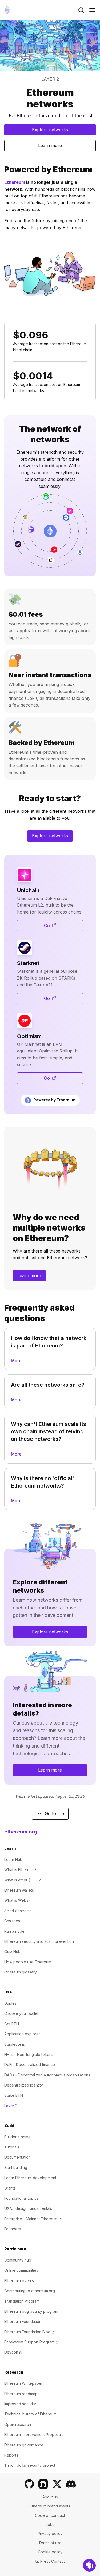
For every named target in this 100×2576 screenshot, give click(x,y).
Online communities (21, 2270)
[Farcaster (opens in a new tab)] (43, 2484)
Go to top (54, 1813)
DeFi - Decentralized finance (30, 2065)
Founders (13, 2229)
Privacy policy (50, 2533)
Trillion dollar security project (30, 2465)
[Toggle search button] (81, 10)
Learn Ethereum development (30, 2178)
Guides (10, 2003)
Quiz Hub (12, 1951)
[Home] (7, 10)
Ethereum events (19, 2281)
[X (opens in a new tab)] (57, 2484)
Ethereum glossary (21, 1972)
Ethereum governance (24, 2445)
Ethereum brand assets (50, 2506)
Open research (18, 2424)
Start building (16, 2168)
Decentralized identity (24, 2085)
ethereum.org (21, 1832)
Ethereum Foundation (23, 2321)
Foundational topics (21, 2198)
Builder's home (17, 2137)
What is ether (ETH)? (23, 1880)
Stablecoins (15, 2044)
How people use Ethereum (28, 1962)
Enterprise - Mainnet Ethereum (33, 2219)
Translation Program (22, 2301)
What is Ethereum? (20, 1870)
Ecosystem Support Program (31, 2342)
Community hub (18, 2260)
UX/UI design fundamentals (28, 2208)
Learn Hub (13, 1859)
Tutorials (12, 2147)
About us (50, 2497)
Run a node (14, 1931)
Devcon (13, 2352)
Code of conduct (50, 2515)
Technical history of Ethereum (30, 2414)
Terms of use (50, 2543)
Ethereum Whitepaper (23, 2383)
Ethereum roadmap (21, 2394)
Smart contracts (18, 1911)
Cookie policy (50, 2552)
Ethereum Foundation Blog (29, 2332)
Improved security (20, 2404)
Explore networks (50, 130)
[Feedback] (89, 2565)
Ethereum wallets (19, 1890)
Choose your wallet (21, 2013)
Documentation (17, 2157)
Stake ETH (14, 2095)
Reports (11, 2455)
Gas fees (12, 1921)
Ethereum (15, 182)
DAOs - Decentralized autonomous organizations (47, 2075)
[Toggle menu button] (92, 10)
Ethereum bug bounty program (31, 2311)
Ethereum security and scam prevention (39, 1941)
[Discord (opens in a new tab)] (71, 2484)
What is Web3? (17, 1900)
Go (63, 927)
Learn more (50, 145)
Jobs (50, 2524)
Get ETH (12, 2024)
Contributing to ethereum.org (30, 2291)
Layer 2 (11, 2106)
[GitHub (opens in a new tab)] (29, 2484)
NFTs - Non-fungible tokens (29, 2054)
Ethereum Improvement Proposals (34, 2435)
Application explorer (22, 2034)
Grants (10, 2188)
